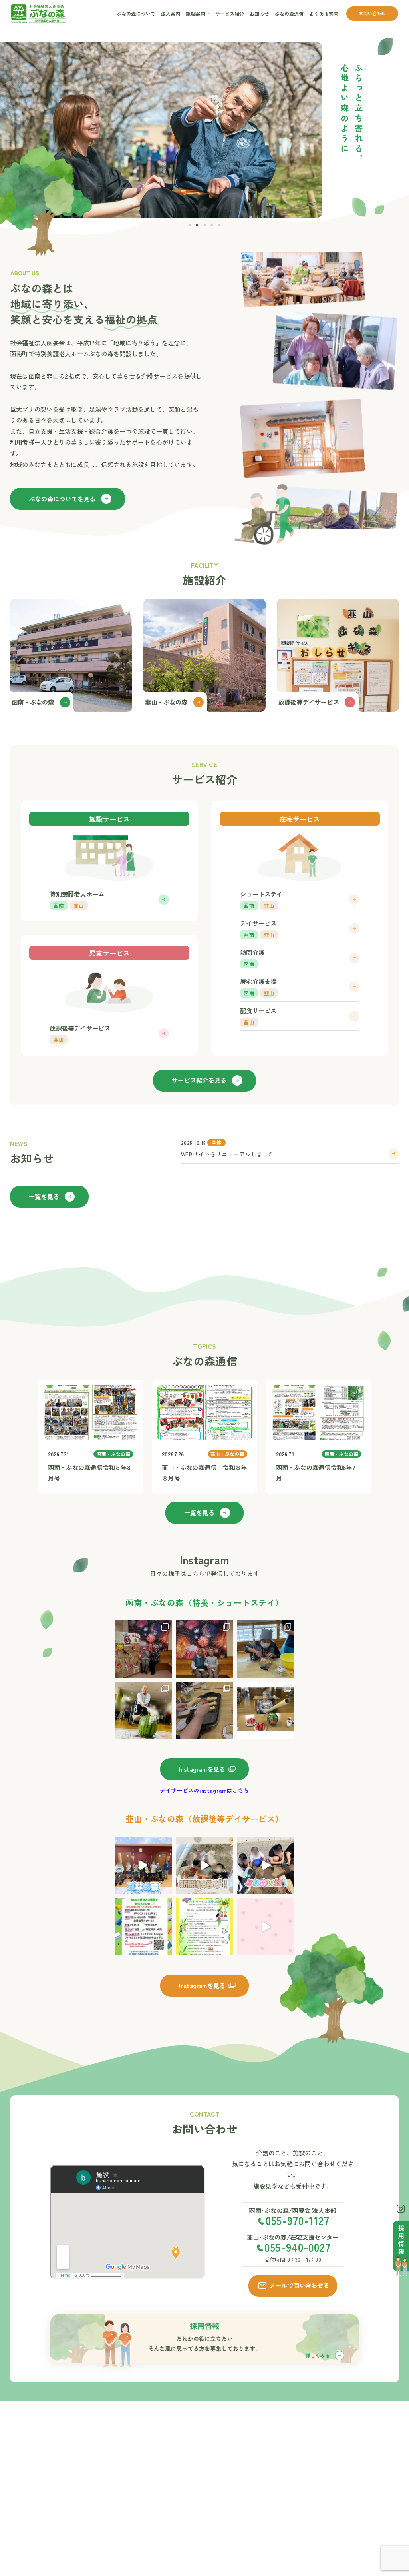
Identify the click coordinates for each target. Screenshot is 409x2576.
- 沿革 (180, 2482)
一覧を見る (44, 1196)
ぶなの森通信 (289, 13)
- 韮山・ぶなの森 (253, 2456)
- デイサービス (310, 2497)
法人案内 (171, 13)
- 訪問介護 (305, 2507)
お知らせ (259, 13)
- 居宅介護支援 (310, 2516)
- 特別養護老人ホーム (315, 2459)
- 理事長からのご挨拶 (195, 2450)
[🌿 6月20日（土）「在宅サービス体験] (204, 1927)
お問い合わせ (372, 13)
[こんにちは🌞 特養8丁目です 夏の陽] (266, 1649)
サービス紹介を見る (199, 1080)
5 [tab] (220, 223)
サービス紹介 (230, 13)
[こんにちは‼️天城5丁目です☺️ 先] (143, 1711)
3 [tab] (205, 223)
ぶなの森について (136, 13)
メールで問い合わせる (299, 2285)
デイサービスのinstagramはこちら (204, 1790)
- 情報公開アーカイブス (195, 2495)
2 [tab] (198, 223)
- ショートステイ (313, 2487)
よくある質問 (324, 13)
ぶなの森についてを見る (62, 499)
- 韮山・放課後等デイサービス (255, 2469)
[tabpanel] (161, 130)
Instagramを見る (202, 1769)
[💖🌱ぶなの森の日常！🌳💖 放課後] (266, 1927)
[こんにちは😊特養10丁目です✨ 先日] (266, 1711)
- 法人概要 (185, 2472)
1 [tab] (190, 223)
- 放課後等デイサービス (315, 2554)
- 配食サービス (310, 2526)
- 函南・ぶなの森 (253, 2446)
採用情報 (365, 2467)
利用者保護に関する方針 (370, 2500)
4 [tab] (212, 223)
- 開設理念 (185, 2463)
